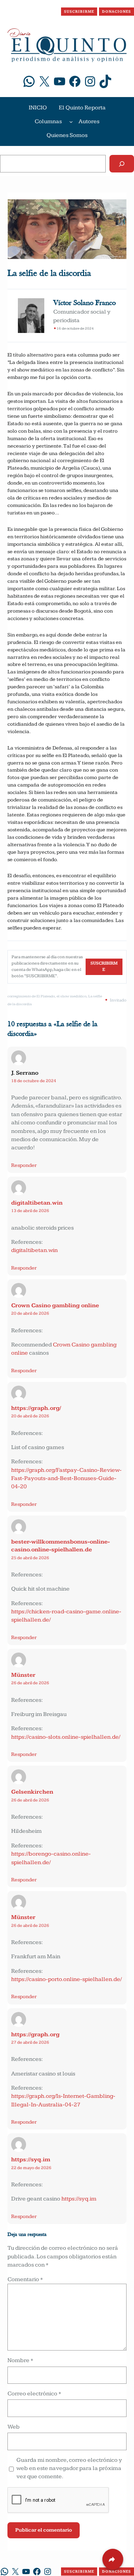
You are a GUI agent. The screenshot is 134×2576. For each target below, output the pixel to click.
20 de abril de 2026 (30, 1313)
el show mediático (71, 996)
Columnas (48, 122)
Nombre (20, 2360)
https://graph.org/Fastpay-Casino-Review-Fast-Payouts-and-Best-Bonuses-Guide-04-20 (66, 1479)
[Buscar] (122, 164)
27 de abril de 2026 (30, 2042)
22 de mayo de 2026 (31, 2168)
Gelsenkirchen (32, 1792)
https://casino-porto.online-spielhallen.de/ (66, 1979)
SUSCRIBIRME (79, 12)
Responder (24, 1165)
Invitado (118, 1000)
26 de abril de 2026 (30, 1683)
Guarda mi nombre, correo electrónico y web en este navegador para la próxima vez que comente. (69, 2468)
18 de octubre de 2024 (34, 1081)
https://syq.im (31, 2160)
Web (14, 2427)
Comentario (25, 2279)
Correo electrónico (34, 2394)
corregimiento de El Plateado (31, 996)
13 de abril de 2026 (30, 1211)
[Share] (113, 2559)
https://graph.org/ (36, 1408)
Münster (23, 1675)
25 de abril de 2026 (30, 1558)
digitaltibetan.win (37, 1203)
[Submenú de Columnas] (71, 122)
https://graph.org (35, 2035)
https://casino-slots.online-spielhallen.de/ (66, 1737)
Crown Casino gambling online (55, 1306)
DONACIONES (117, 12)
